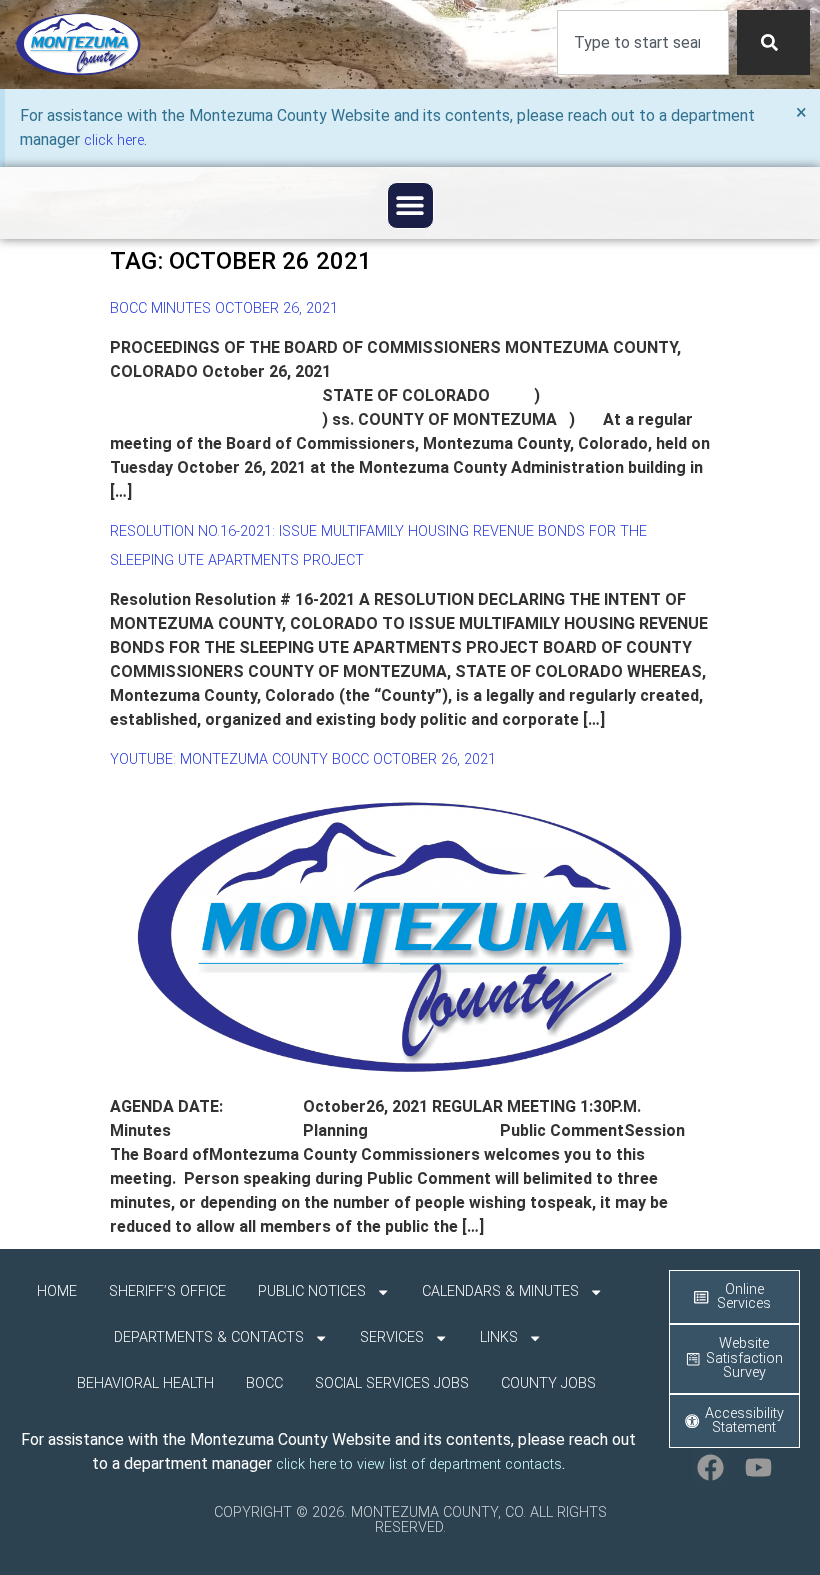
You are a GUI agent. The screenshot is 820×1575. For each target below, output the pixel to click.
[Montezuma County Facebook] (711, 1467)
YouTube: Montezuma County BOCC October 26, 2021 (303, 759)
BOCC (264, 1383)
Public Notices (312, 1291)
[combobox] (643, 42)
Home (57, 1291)
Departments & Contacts (209, 1337)
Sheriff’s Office (167, 1291)
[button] (410, 205)
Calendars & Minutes (500, 1291)
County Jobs (548, 1383)
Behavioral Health (145, 1383)
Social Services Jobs (392, 1383)
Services (392, 1337)
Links (499, 1337)
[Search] (773, 42)
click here (114, 140)
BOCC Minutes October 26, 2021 (224, 308)
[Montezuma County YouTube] (759, 1467)
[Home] (78, 44)
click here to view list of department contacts (419, 1464)
